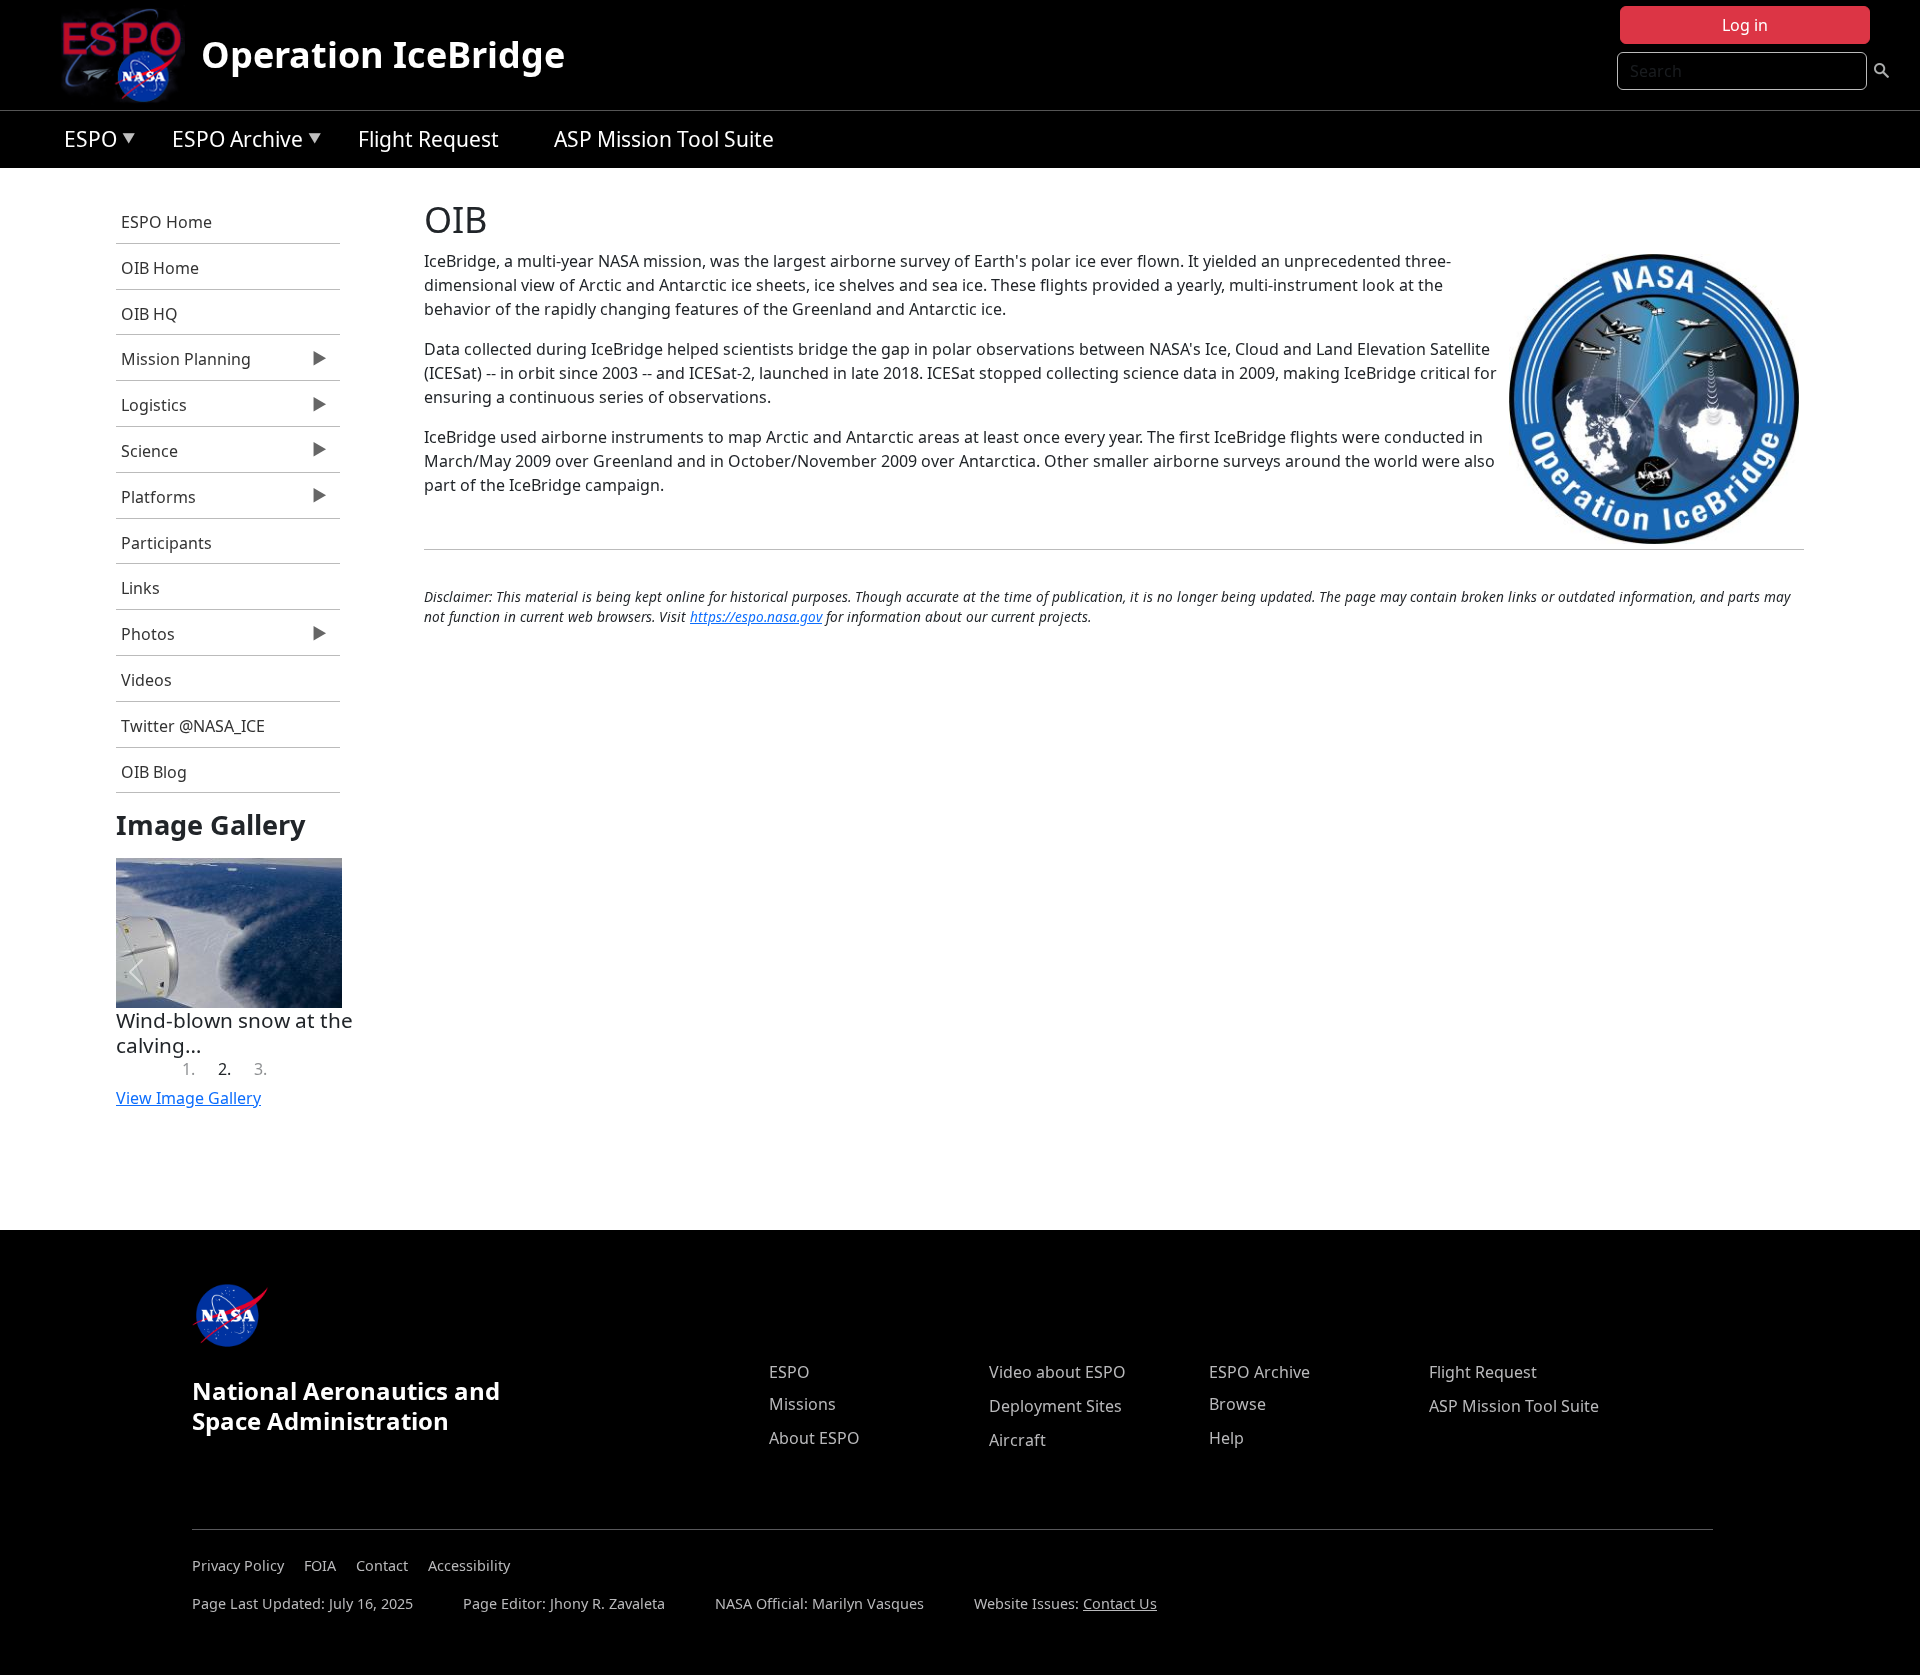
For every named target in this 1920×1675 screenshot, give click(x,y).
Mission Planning (183, 364)
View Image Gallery (188, 1098)
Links (140, 588)
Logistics (151, 410)
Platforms (156, 502)
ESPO (85, 142)
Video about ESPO (1057, 1372)
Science (147, 456)
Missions (802, 1404)
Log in (1745, 25)
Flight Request (428, 139)
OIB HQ (149, 314)
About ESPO (814, 1438)
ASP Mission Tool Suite (664, 139)
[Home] (129, 55)
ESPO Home (166, 222)
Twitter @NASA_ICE (193, 726)
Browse (1237, 1404)
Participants (166, 543)
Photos (145, 639)
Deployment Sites (1055, 1406)
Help (1226, 1438)
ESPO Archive (232, 142)
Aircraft (1017, 1440)
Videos (146, 680)
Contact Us (1120, 1603)
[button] (136, 972)
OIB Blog (154, 772)
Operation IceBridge (383, 54)
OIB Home (160, 268)
